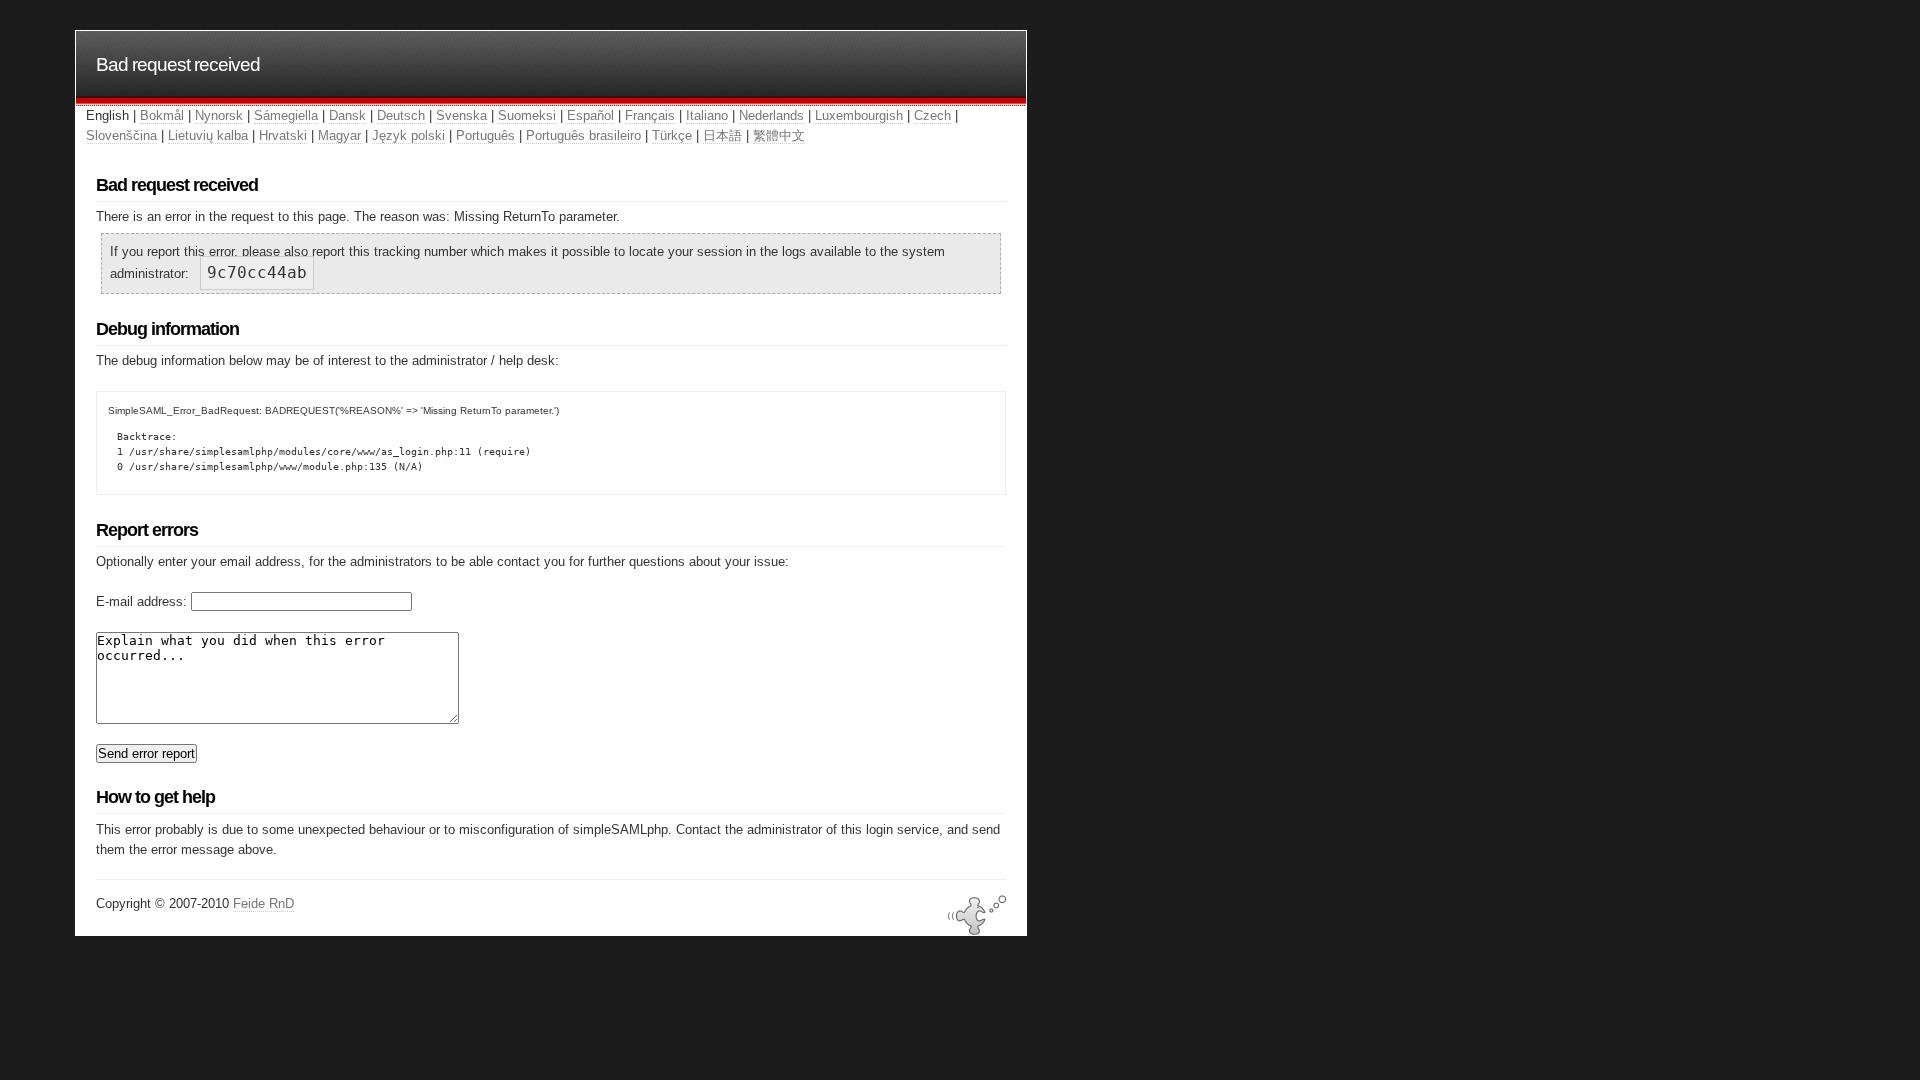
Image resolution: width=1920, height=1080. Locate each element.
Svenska (461, 115)
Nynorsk (219, 115)
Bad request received (178, 64)
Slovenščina (121, 135)
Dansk (347, 115)
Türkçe (672, 135)
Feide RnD (263, 903)
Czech (932, 115)
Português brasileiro (583, 135)
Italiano (707, 115)
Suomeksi (527, 115)
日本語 (722, 135)
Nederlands (771, 115)
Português (485, 135)
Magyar (339, 135)
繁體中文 (779, 135)
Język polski (408, 135)
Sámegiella (286, 115)
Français (650, 115)
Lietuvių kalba (208, 135)
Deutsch (401, 115)
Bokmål (162, 115)
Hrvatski (283, 135)
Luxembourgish (859, 115)
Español (590, 115)
